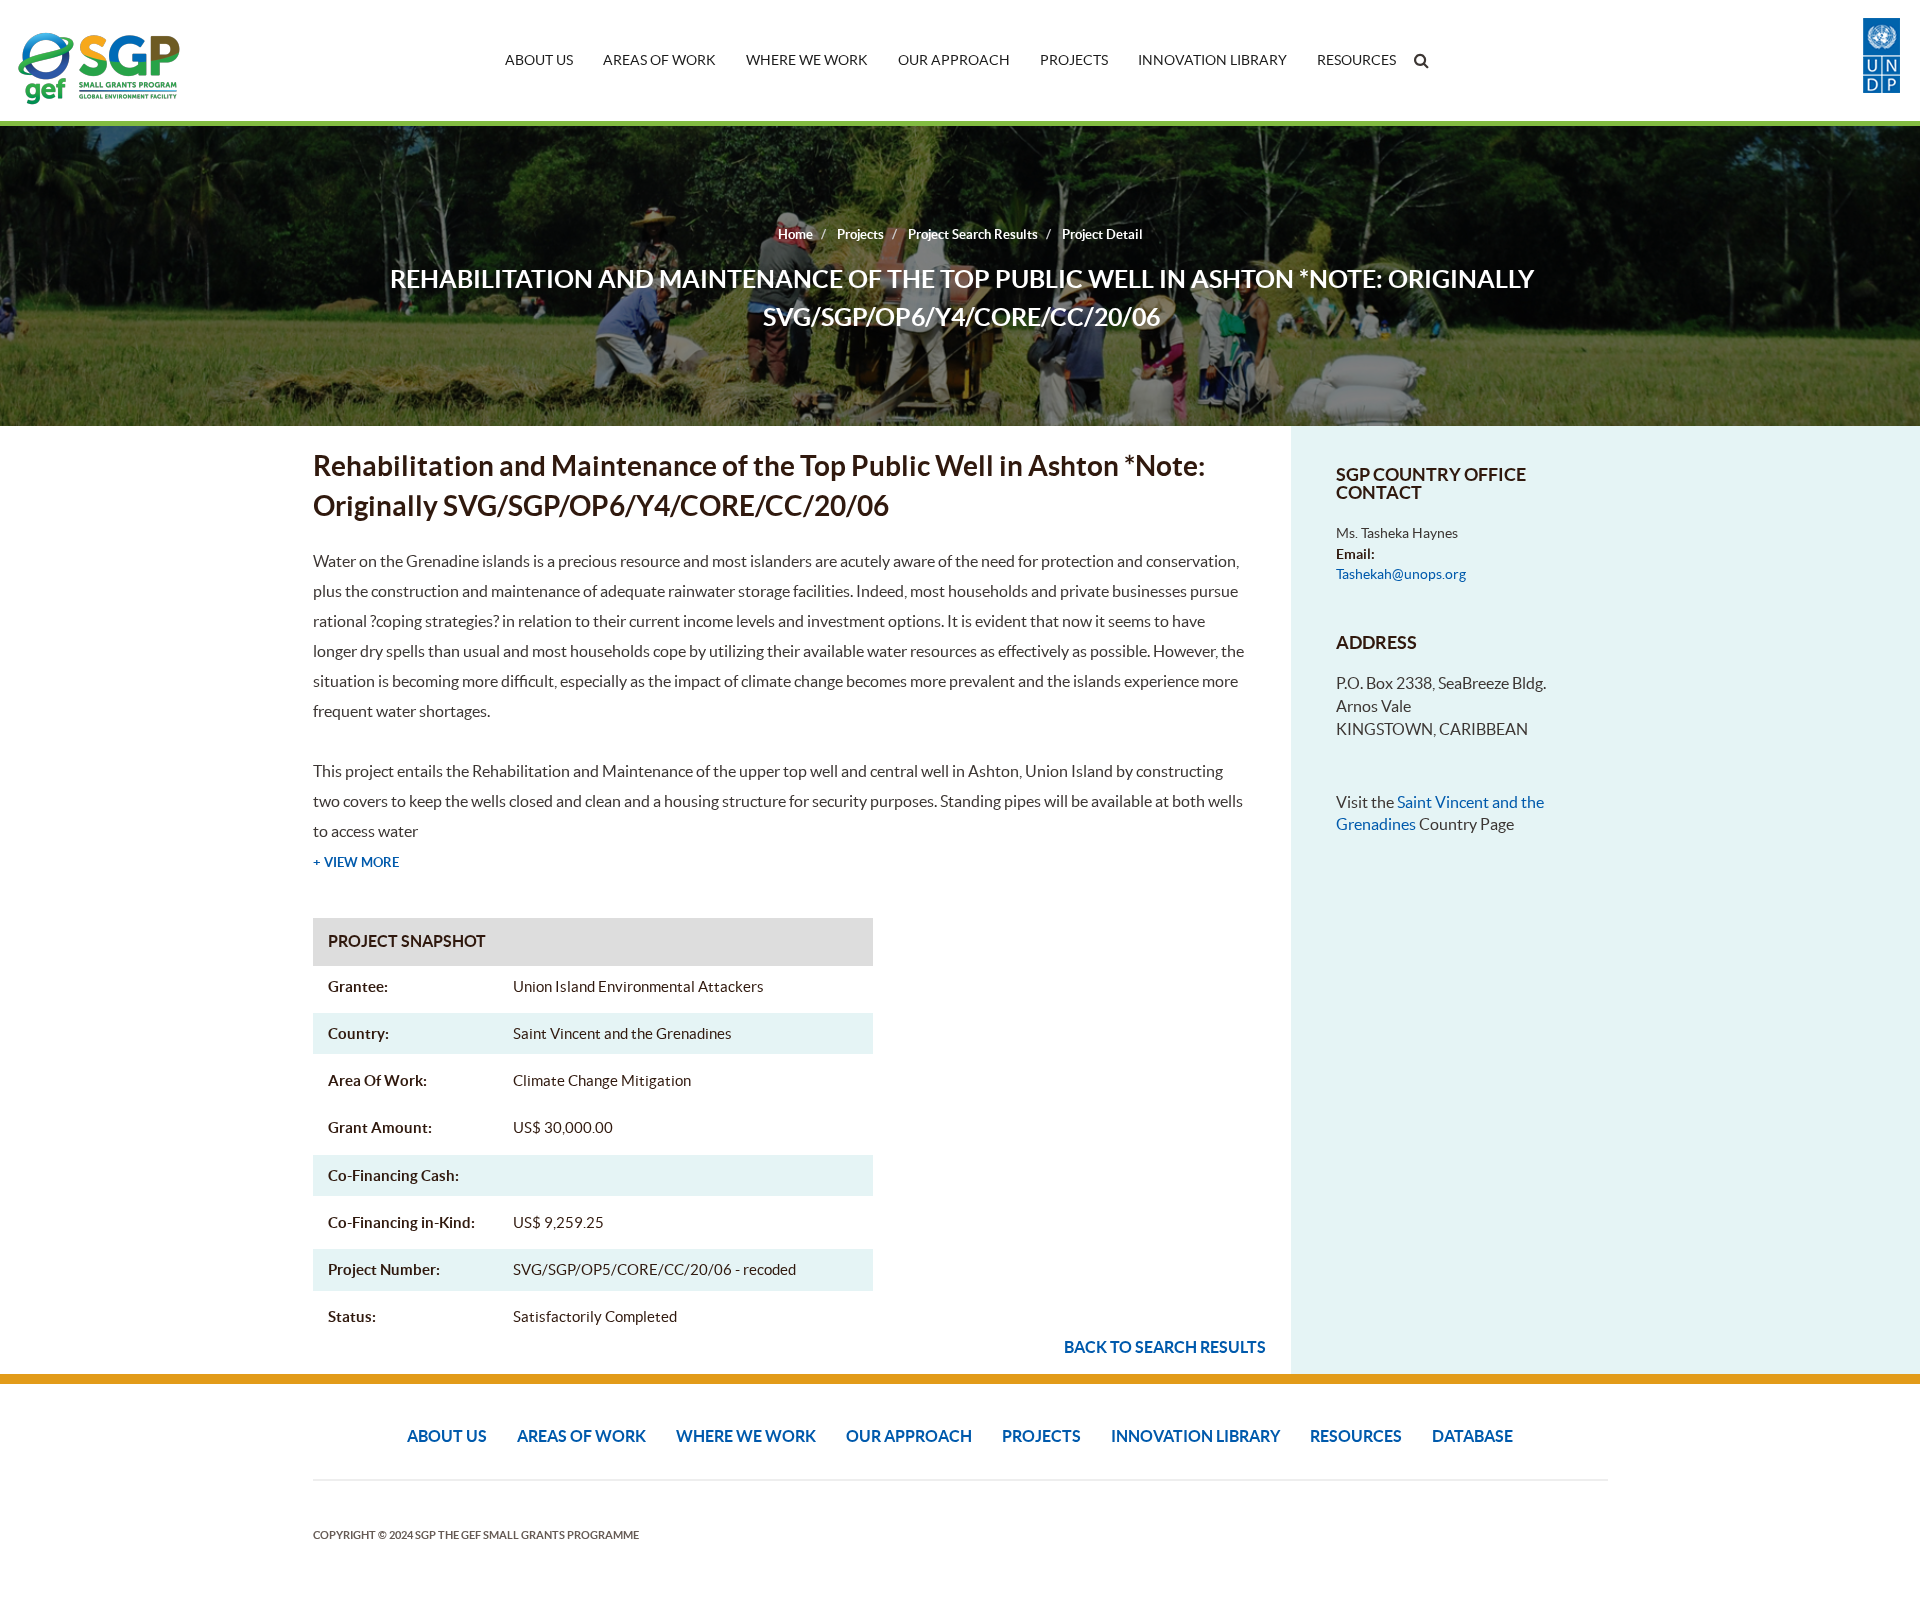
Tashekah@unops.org (1401, 574)
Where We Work (807, 60)
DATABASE (1472, 1436)
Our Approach (954, 60)
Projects (1074, 60)
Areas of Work (659, 60)
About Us (539, 60)
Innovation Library (1212, 60)
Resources (1356, 60)
